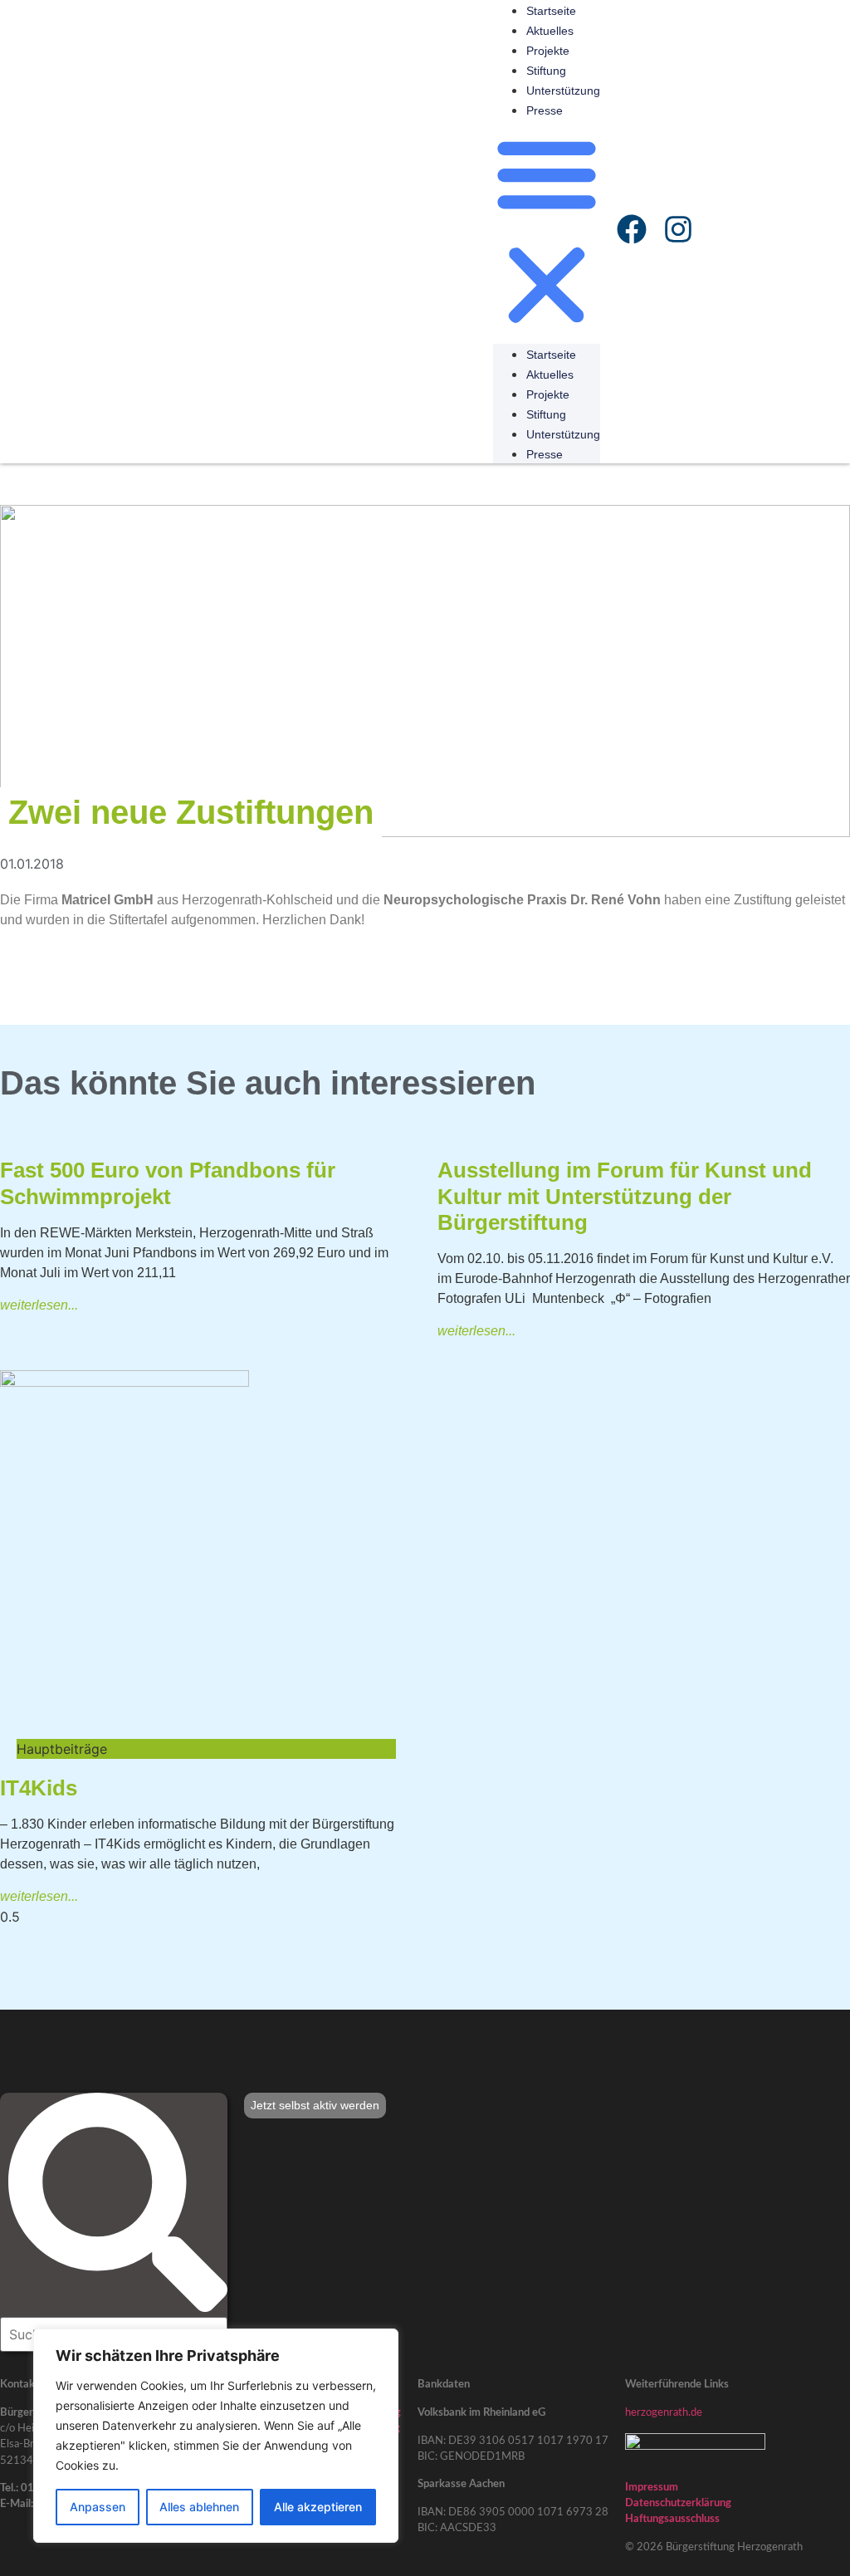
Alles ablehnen (199, 2507)
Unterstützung (563, 91)
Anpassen (98, 2507)
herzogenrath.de (664, 2412)
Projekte (548, 51)
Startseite (551, 11)
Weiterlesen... (39, 1305)
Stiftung (546, 71)
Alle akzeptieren (318, 2507)
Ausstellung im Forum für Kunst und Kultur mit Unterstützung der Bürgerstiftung (625, 1196)
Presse (545, 110)
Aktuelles (550, 31)
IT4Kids (39, 1788)
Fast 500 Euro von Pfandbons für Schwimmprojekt (168, 1183)
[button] (547, 232)
